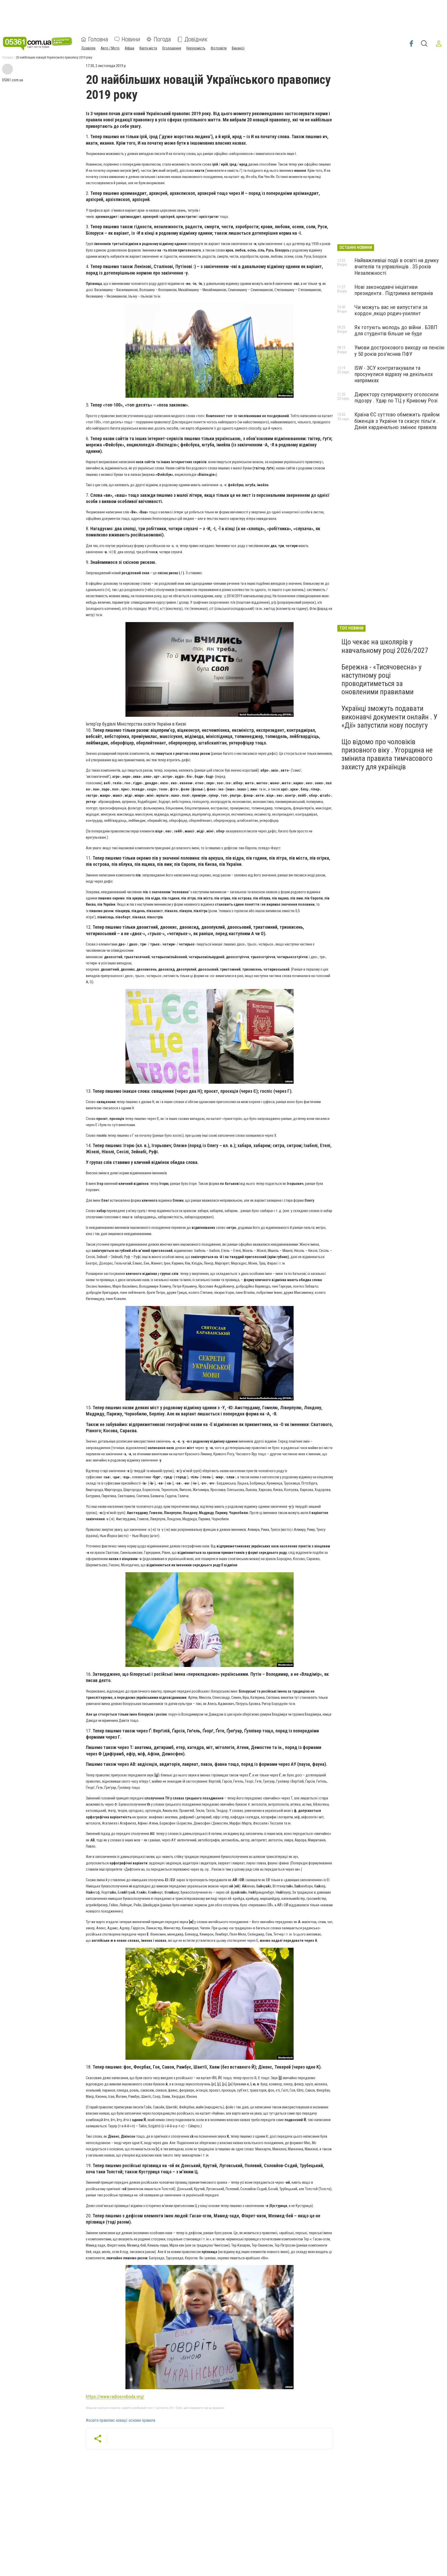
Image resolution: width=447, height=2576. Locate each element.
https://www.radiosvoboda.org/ (115, 2397)
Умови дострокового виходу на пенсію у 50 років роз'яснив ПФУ (399, 351)
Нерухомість (196, 48)
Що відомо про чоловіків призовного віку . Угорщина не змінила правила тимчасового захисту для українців (387, 754)
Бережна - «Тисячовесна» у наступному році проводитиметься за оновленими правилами (382, 680)
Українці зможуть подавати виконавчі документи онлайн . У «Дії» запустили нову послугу (389, 717)
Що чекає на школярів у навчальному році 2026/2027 (385, 646)
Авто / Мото (110, 48)
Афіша (129, 48)
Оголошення (172, 48)
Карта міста (148, 48)
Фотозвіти (219, 48)
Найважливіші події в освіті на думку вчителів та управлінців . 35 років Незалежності (397, 267)
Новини (131, 39)
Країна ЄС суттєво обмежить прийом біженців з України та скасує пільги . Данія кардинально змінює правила (397, 421)
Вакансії (238, 48)
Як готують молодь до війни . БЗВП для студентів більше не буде (396, 330)
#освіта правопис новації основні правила (121, 2420)
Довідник (196, 39)
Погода (162, 39)
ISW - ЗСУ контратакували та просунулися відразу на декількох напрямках (394, 374)
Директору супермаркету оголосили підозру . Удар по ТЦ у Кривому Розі (396, 397)
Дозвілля (88, 48)
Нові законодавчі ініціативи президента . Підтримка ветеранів (394, 290)
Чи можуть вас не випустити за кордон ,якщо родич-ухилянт (391, 310)
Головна (98, 39)
